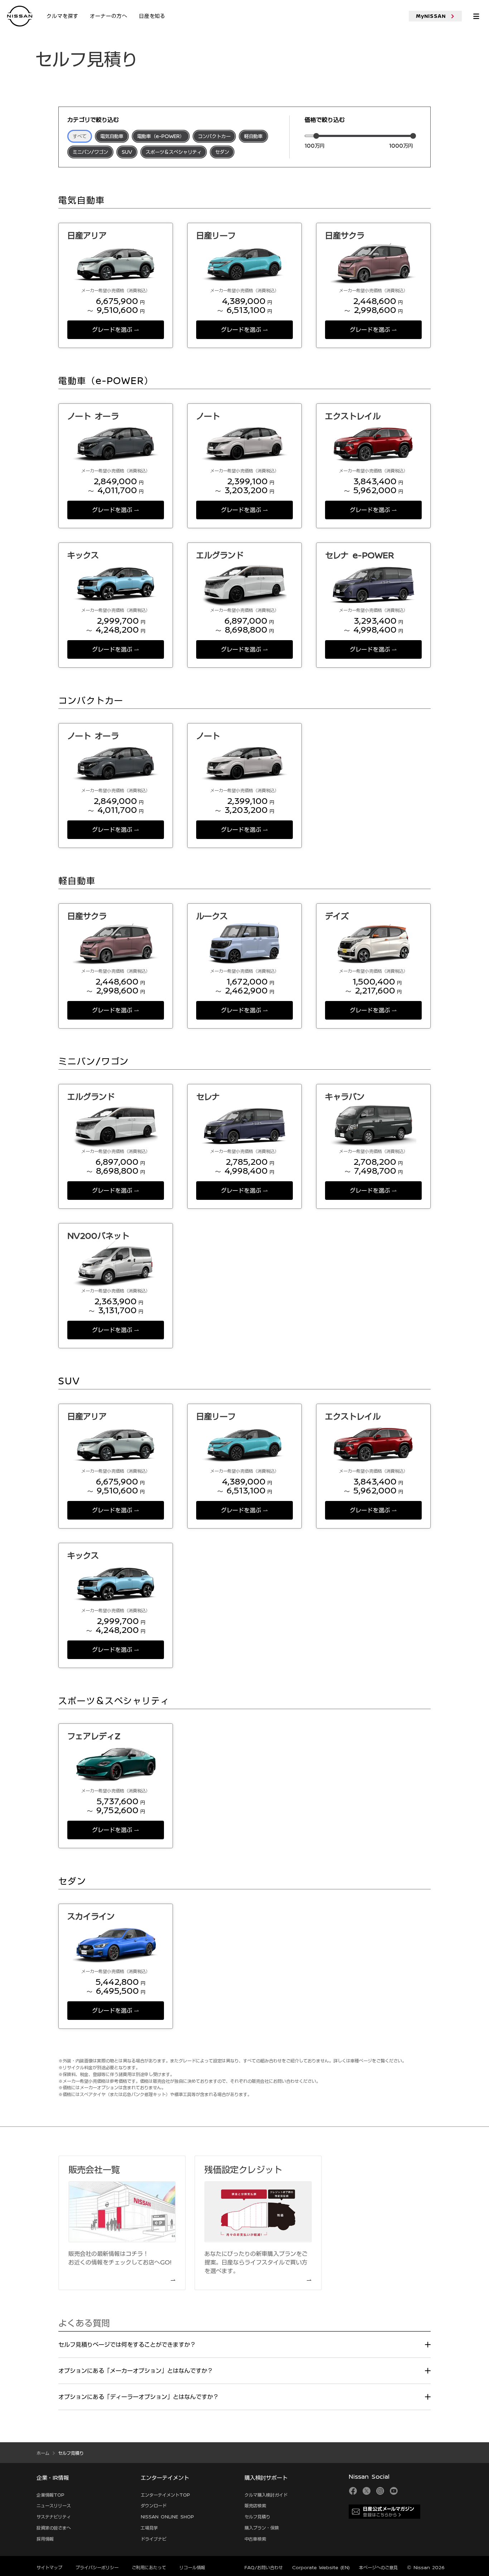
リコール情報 (192, 2567)
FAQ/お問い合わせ (264, 2567)
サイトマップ (49, 2567)
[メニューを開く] (476, 16)
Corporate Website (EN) (321, 2567)
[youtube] (394, 2491)
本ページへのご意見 (378, 2567)
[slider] (316, 136)
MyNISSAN (431, 16)
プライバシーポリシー (97, 2567)
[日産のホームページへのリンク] (20, 16)
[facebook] (353, 2491)
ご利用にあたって (149, 2567)
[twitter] (367, 2491)
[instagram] (380, 2491)
